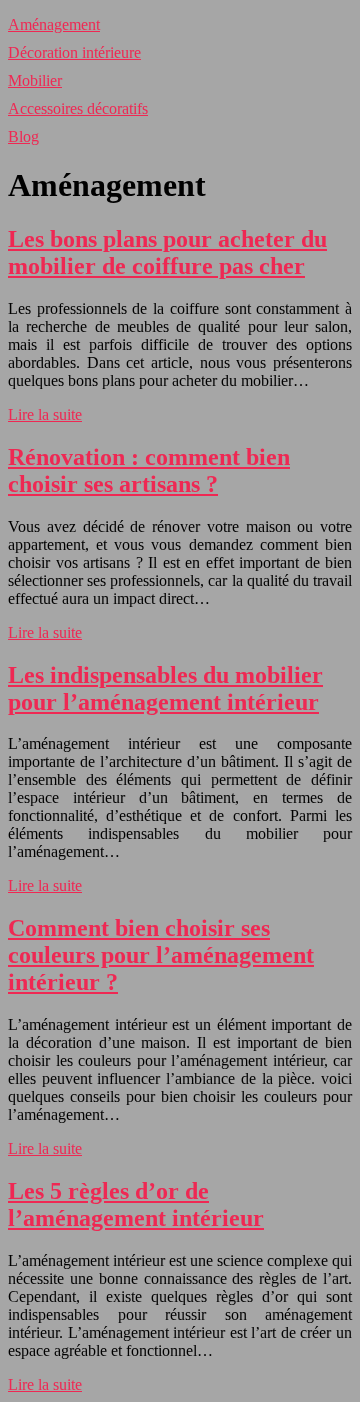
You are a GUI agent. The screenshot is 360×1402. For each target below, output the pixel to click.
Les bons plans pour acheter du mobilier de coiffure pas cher (167, 252)
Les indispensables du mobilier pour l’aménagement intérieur (165, 688)
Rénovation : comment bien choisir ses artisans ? (149, 470)
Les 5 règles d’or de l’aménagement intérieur (136, 1204)
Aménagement (54, 24)
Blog (23, 136)
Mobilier (35, 80)
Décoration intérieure (74, 52)
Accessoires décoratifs (78, 108)
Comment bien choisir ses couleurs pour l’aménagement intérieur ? (161, 955)
